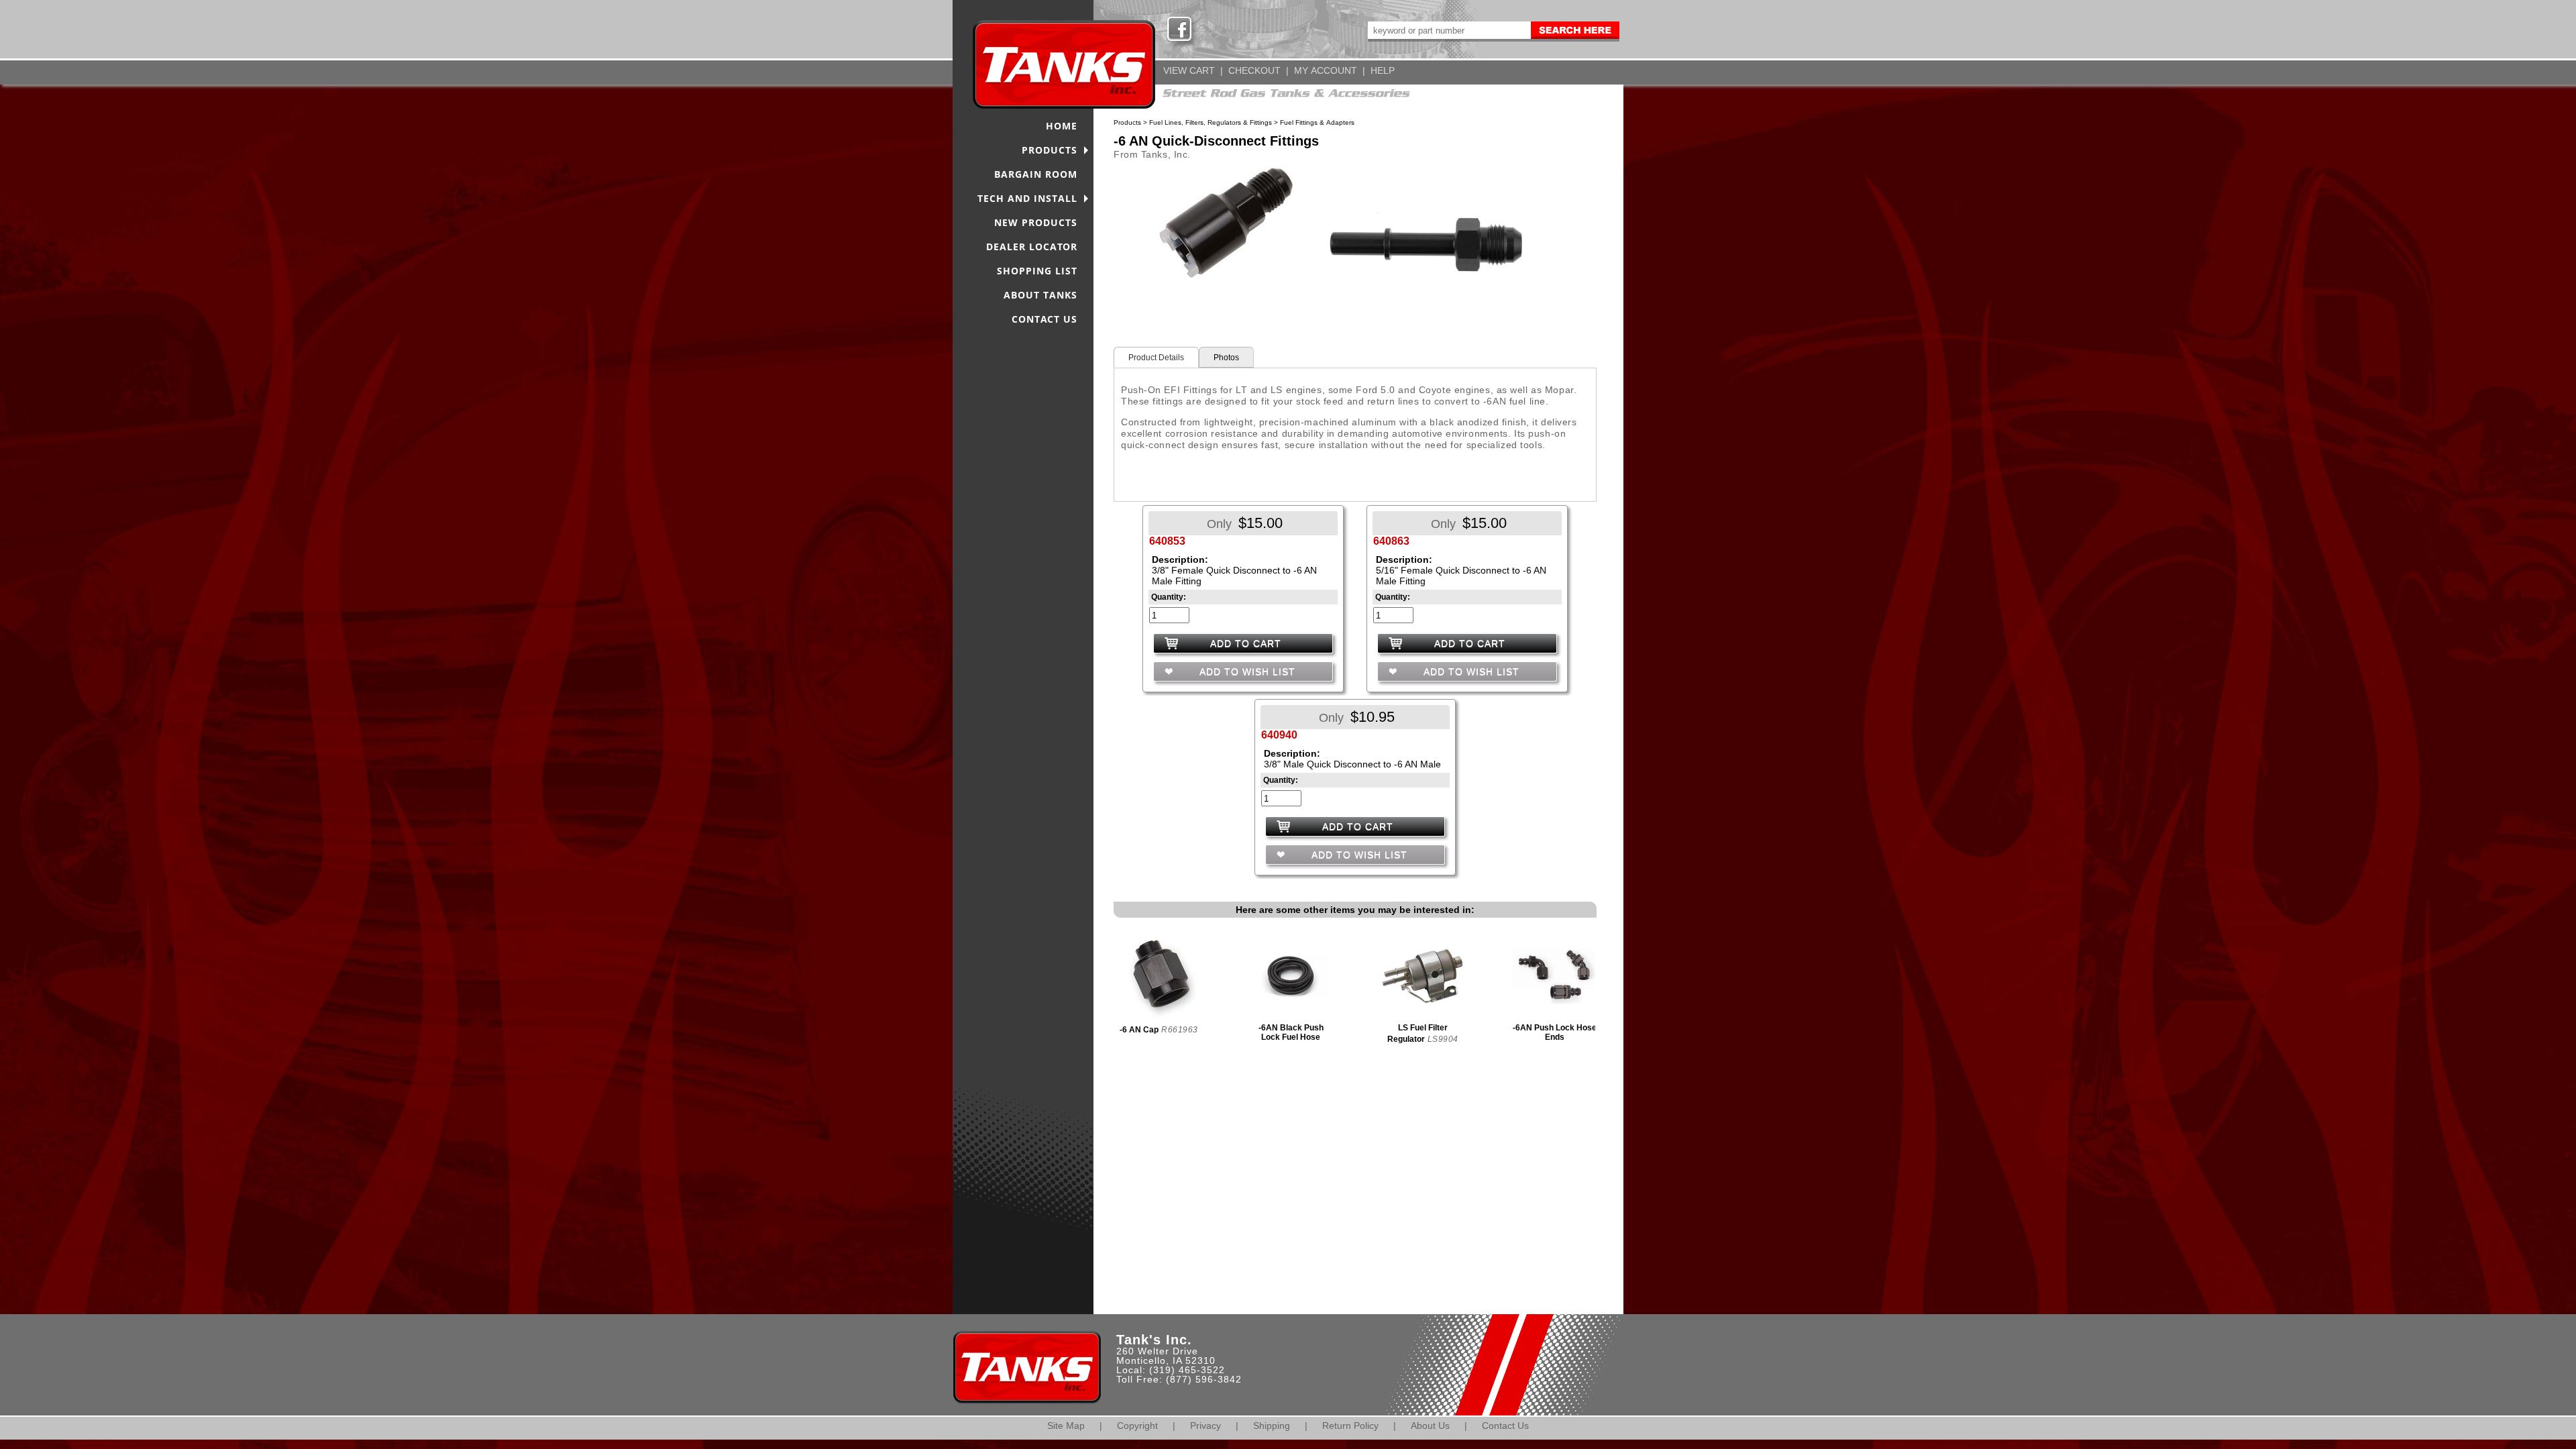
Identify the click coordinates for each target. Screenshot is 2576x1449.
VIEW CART (1189, 70)
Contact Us (1505, 1426)
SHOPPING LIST (1037, 271)
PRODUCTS (1050, 150)
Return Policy (1350, 1426)
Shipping (1272, 1426)
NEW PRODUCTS (1036, 222)
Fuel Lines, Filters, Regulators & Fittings (1211, 122)
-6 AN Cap (1139, 1030)
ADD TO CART (1246, 643)
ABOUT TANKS (1040, 295)
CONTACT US (1044, 319)
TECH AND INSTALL (1027, 198)
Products (1127, 122)
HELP (1383, 70)
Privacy (1205, 1426)
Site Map (1066, 1426)
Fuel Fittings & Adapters (1317, 122)
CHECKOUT (1254, 70)
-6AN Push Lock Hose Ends (1555, 1032)
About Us (1430, 1426)
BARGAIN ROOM (1036, 174)
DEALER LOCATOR (1032, 247)
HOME (1062, 126)
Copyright (1137, 1426)
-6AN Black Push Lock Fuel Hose (1291, 1032)
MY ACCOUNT (1326, 70)
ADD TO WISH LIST (1246, 672)
